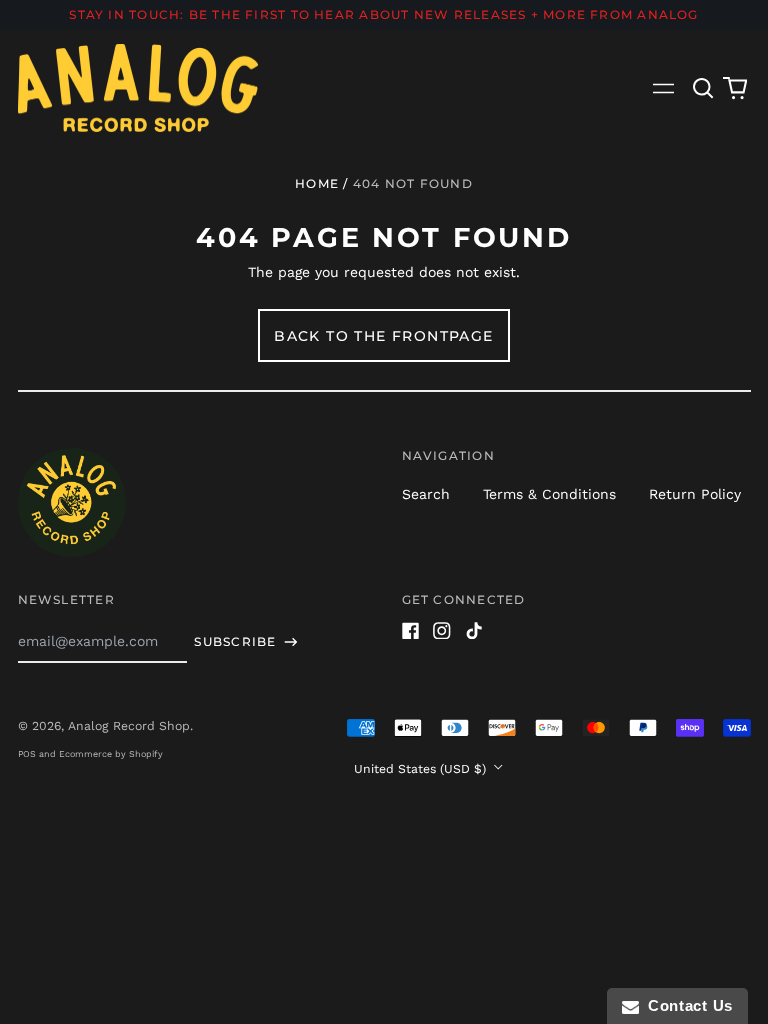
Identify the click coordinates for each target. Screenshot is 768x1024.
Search (426, 494)
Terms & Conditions (549, 494)
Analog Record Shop (129, 726)
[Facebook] (411, 631)
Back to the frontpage (383, 336)
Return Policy (695, 494)
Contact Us (686, 1005)
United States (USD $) (422, 769)
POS (27, 754)
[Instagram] (442, 631)
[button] (704, 88)
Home (317, 183)
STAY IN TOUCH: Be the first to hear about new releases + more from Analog (383, 14)
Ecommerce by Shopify (111, 754)
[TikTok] (474, 631)
